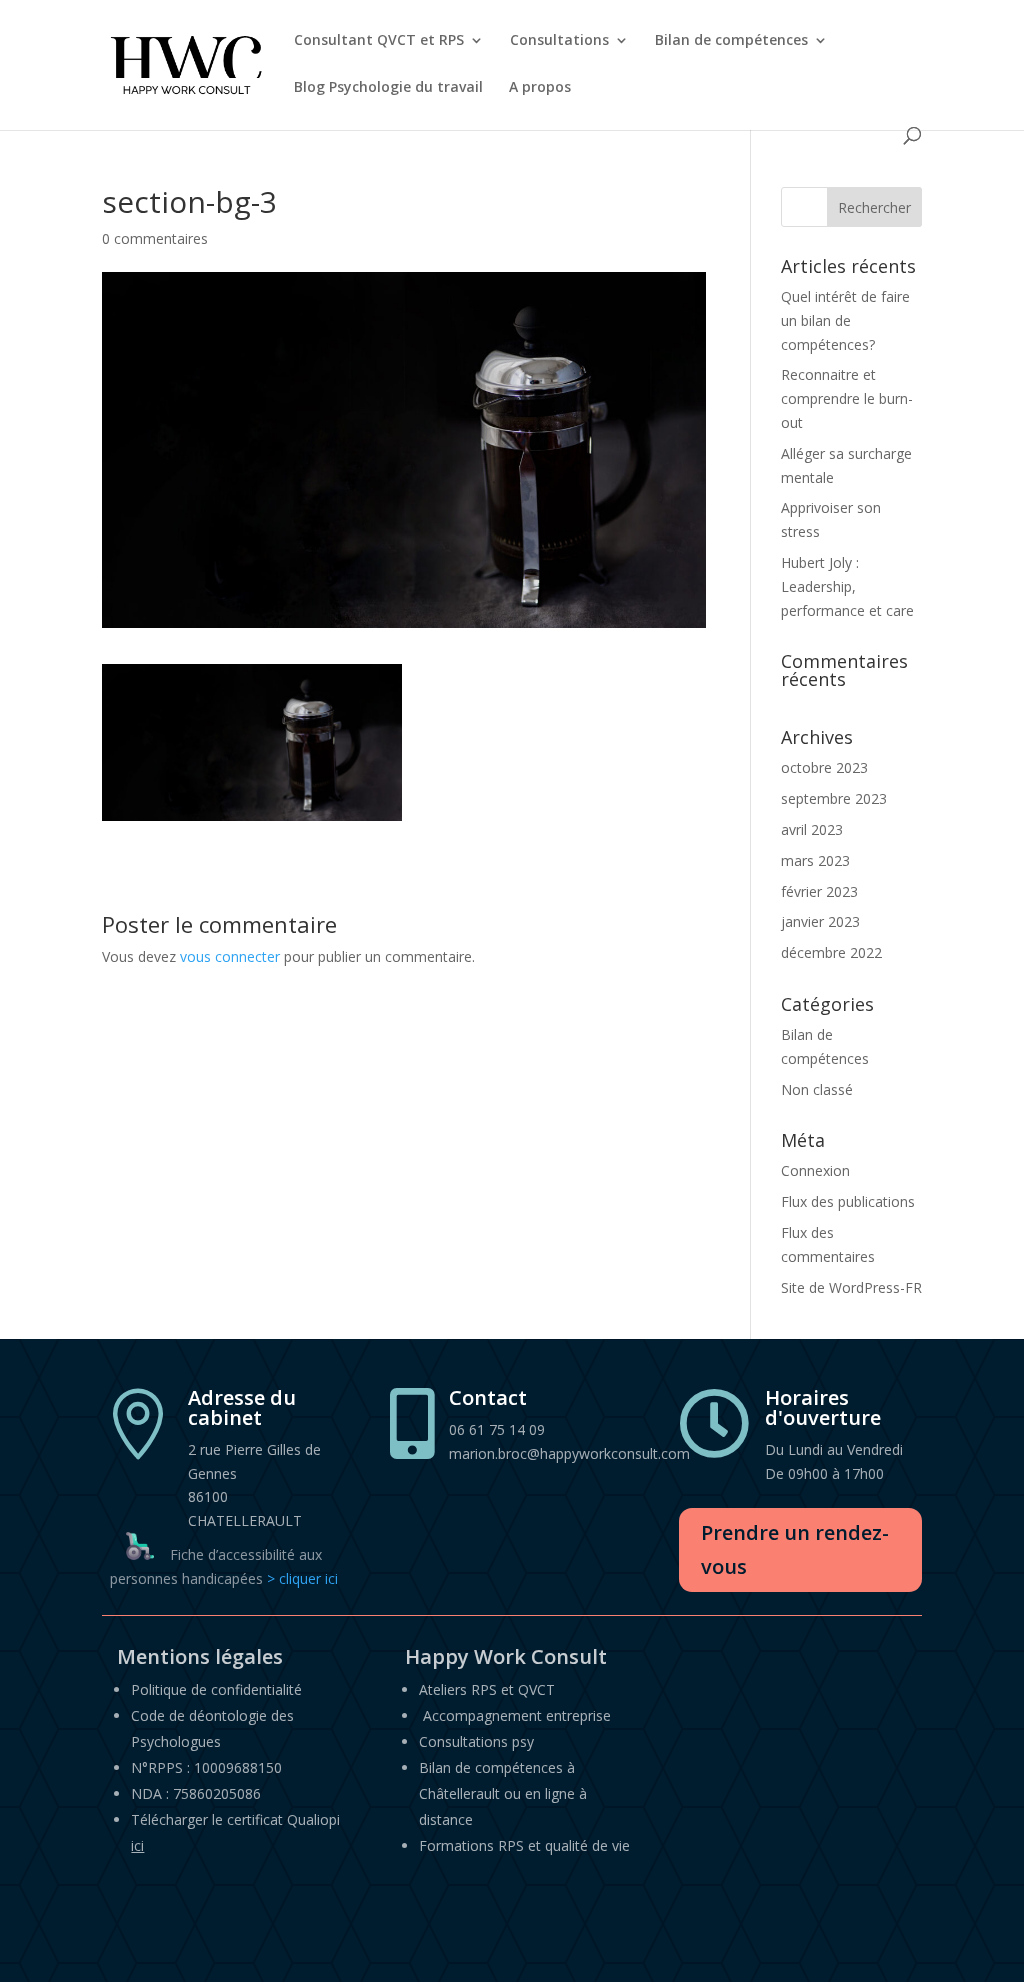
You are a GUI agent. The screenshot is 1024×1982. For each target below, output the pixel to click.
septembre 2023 (834, 798)
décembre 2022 (831, 952)
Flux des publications (848, 1201)
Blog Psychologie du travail (388, 88)
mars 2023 (815, 860)
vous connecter (230, 956)
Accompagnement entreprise (517, 1715)
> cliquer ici (302, 1578)
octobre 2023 (824, 767)
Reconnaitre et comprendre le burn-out (847, 398)
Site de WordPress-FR (851, 1287)
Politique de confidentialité (216, 1689)
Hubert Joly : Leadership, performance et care (847, 586)
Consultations (559, 41)
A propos (540, 88)
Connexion (815, 1170)
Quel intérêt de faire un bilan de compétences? (845, 320)
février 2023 (819, 891)
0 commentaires (155, 238)
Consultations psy (476, 1741)
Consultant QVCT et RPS (379, 41)
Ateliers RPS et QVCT (487, 1689)
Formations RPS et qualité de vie (524, 1845)
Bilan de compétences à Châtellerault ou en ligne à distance (503, 1793)
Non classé (817, 1089)
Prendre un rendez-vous (795, 1549)
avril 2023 (812, 829)
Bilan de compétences (731, 41)
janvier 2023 (820, 921)
